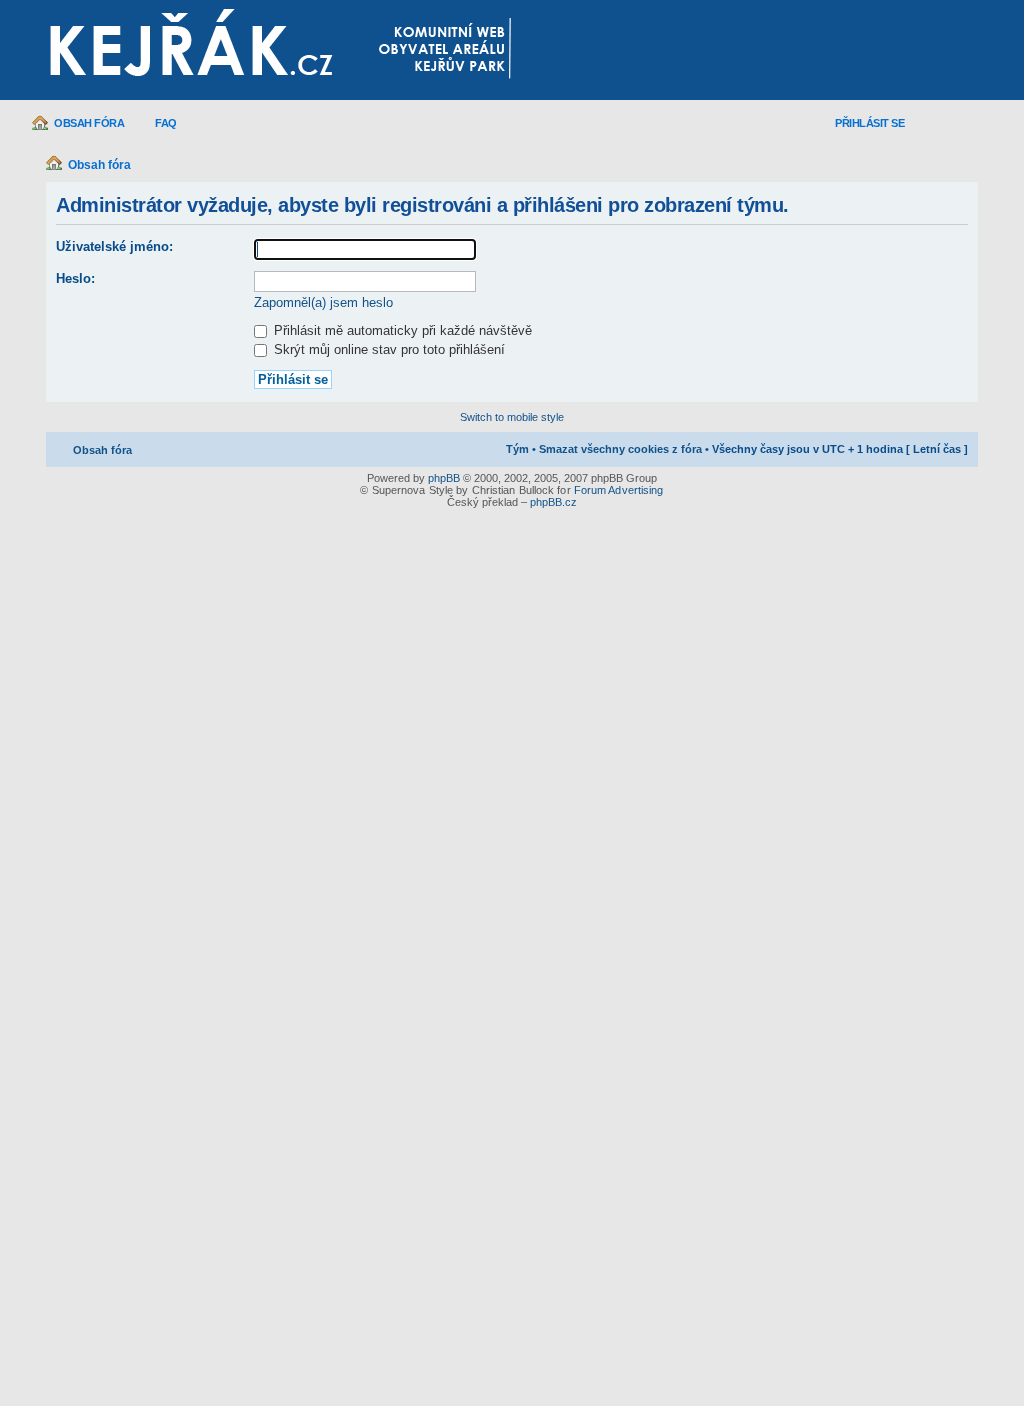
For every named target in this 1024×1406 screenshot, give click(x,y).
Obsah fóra (89, 123)
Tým (517, 449)
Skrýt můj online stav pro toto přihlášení (387, 349)
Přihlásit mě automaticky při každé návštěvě (401, 330)
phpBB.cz (553, 502)
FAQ (166, 123)
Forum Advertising (619, 490)
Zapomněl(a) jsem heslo (323, 302)
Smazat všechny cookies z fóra (620, 449)
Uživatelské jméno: (114, 246)
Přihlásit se (869, 123)
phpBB (444, 478)
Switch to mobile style (512, 417)
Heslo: (75, 278)
